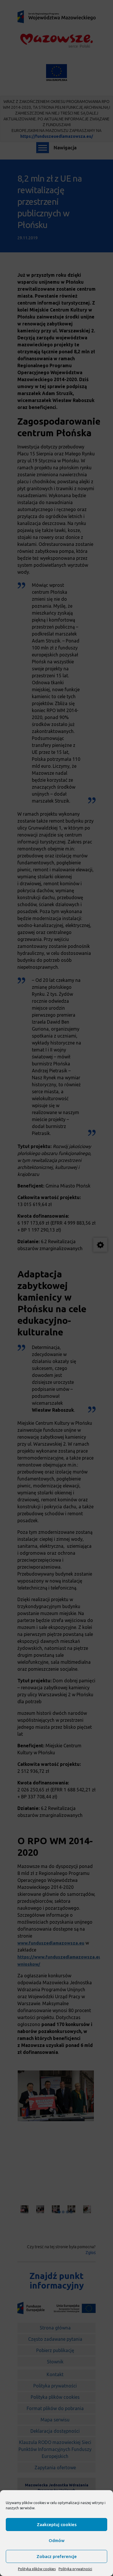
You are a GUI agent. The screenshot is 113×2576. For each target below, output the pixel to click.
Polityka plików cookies (37, 2569)
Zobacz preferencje (57, 2556)
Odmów (57, 2540)
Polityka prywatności (75, 2569)
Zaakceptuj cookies (57, 2525)
